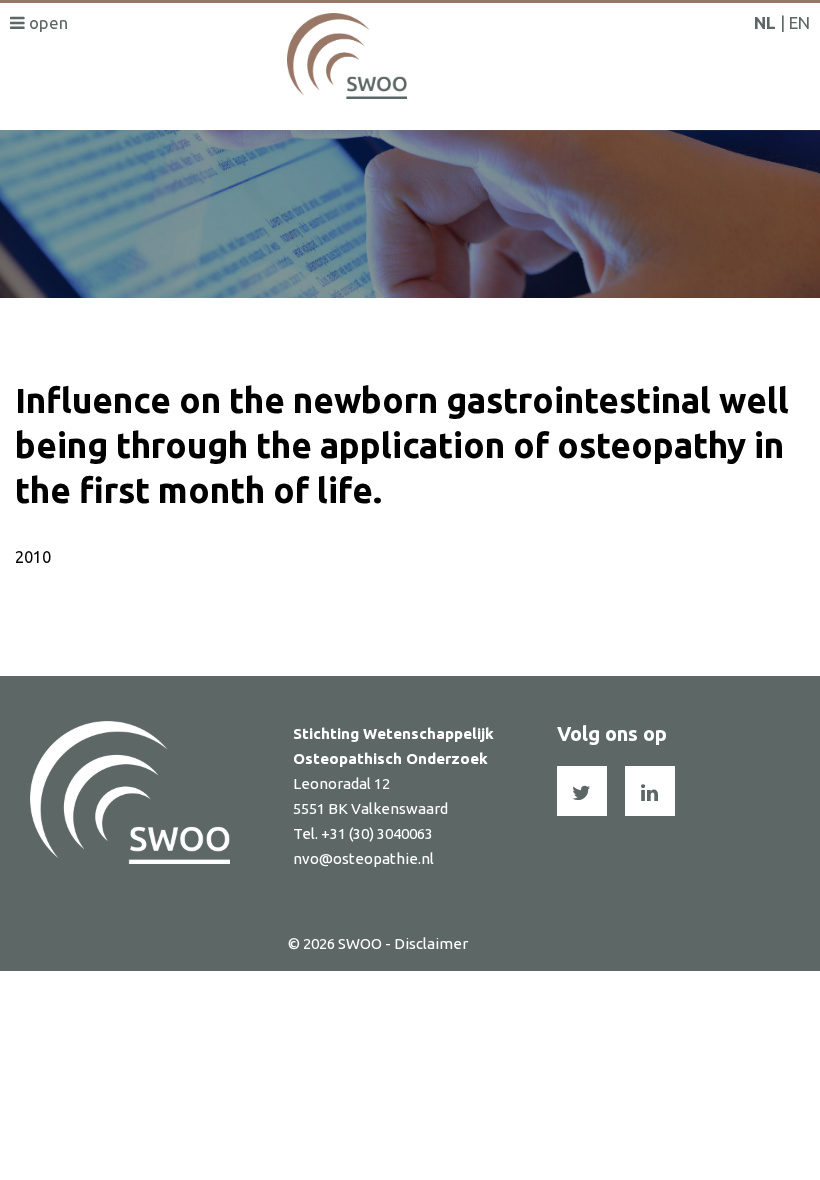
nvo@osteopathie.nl (363, 858)
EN (799, 22)
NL (765, 22)
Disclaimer (431, 943)
